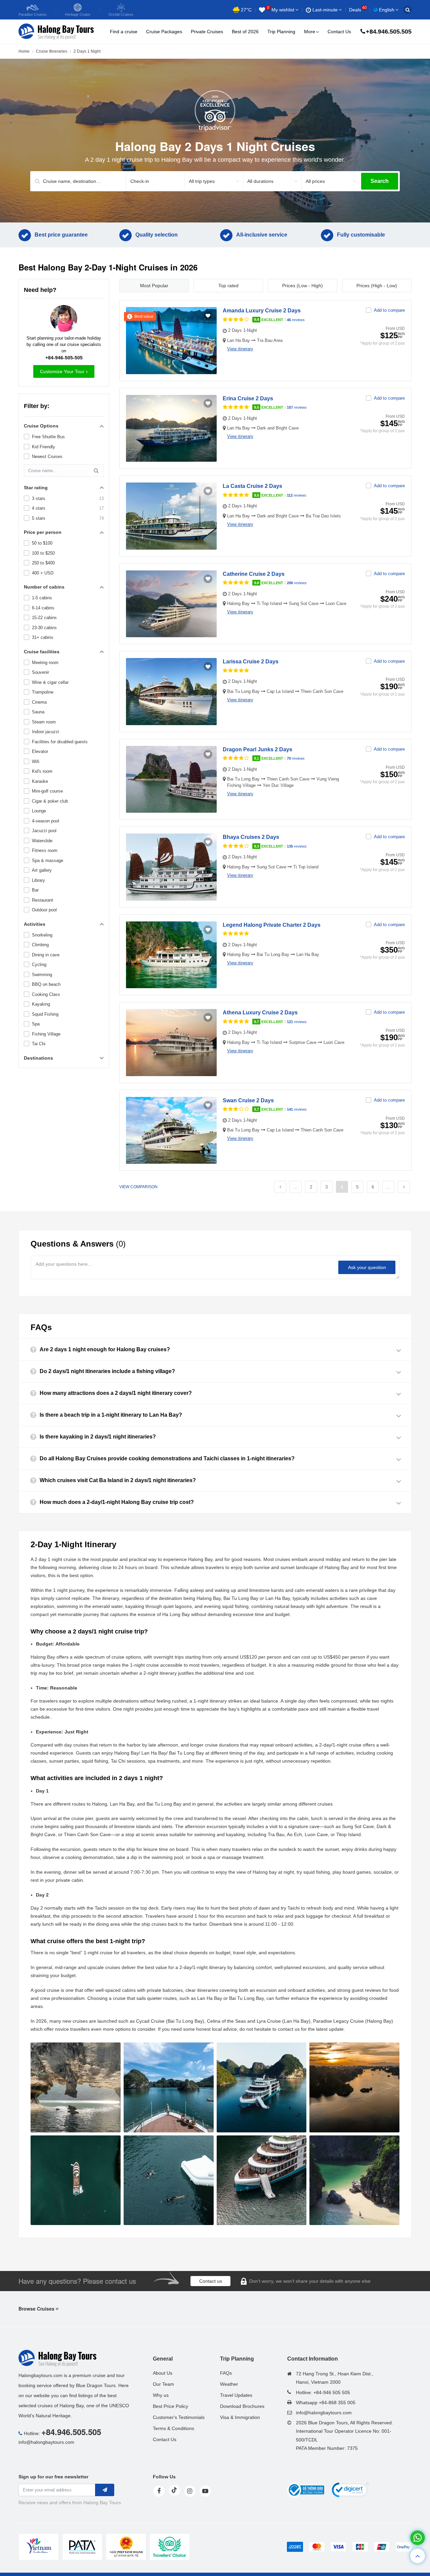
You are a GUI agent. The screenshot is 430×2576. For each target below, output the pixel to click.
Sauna (38, 712)
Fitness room (45, 850)
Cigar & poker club (50, 801)
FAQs (226, 2373)
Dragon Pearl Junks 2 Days (257, 749)
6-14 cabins (43, 608)
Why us (161, 2395)
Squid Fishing (45, 1014)
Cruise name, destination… (72, 181)
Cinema (39, 702)
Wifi (36, 762)
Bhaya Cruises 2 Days (251, 837)
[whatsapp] (418, 2538)
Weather (229, 2384)
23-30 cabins (44, 628)
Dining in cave (46, 955)
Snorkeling (42, 935)
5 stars (39, 518)
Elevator (40, 751)
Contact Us (339, 32)
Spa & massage (48, 861)
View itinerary (240, 349)
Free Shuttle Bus (48, 437)
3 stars (39, 498)
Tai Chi (39, 1044)
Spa (36, 1024)
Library (38, 880)
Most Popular (154, 286)
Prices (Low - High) (303, 286)
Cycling (39, 965)
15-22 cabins (44, 618)
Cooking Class (46, 994)
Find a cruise (124, 32)
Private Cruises (207, 32)
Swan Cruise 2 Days (248, 1100)
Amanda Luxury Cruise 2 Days (262, 311)
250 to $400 (43, 563)
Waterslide (42, 841)
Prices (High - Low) (377, 286)
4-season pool (46, 821)
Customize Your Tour (62, 371)
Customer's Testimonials (179, 2417)
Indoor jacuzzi (46, 732)
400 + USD (43, 573)
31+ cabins (43, 637)
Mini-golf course (47, 791)
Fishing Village (46, 1034)
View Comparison (138, 1187)
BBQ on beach (46, 984)
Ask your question (367, 1267)
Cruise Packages (164, 32)
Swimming (42, 975)
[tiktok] (174, 2490)
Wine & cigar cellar (50, 682)
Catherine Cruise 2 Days (254, 574)
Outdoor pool (44, 910)
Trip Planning (281, 32)
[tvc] (170, 2547)
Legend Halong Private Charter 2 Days (272, 925)
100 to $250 (43, 553)
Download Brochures (242, 2406)
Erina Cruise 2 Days (248, 398)
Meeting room (45, 663)
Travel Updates (236, 2395)
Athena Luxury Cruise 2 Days (260, 1013)
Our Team (163, 2384)
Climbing (40, 945)
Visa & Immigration (240, 2417)
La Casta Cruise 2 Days (252, 486)
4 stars (39, 508)
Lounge (39, 811)
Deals (358, 10)
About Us (163, 2373)
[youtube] (205, 2491)
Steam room (44, 722)
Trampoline (43, 692)
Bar (35, 890)
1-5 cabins (42, 598)
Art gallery (42, 870)
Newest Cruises (47, 457)
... (296, 1187)
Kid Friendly (44, 447)
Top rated (228, 286)
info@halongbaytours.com (46, 2442)
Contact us (211, 2281)
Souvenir (40, 672)
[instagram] (190, 2491)
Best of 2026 (245, 32)
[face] (159, 2491)
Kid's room (42, 771)
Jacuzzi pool (44, 831)
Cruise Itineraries (52, 51)
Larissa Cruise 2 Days (251, 662)
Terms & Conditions (174, 2428)
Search (380, 181)
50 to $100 (42, 543)
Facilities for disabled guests (60, 742)
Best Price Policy (170, 2406)
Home (24, 51)
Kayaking (41, 1004)
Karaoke (40, 781)
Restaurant (42, 900)
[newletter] (105, 2490)
